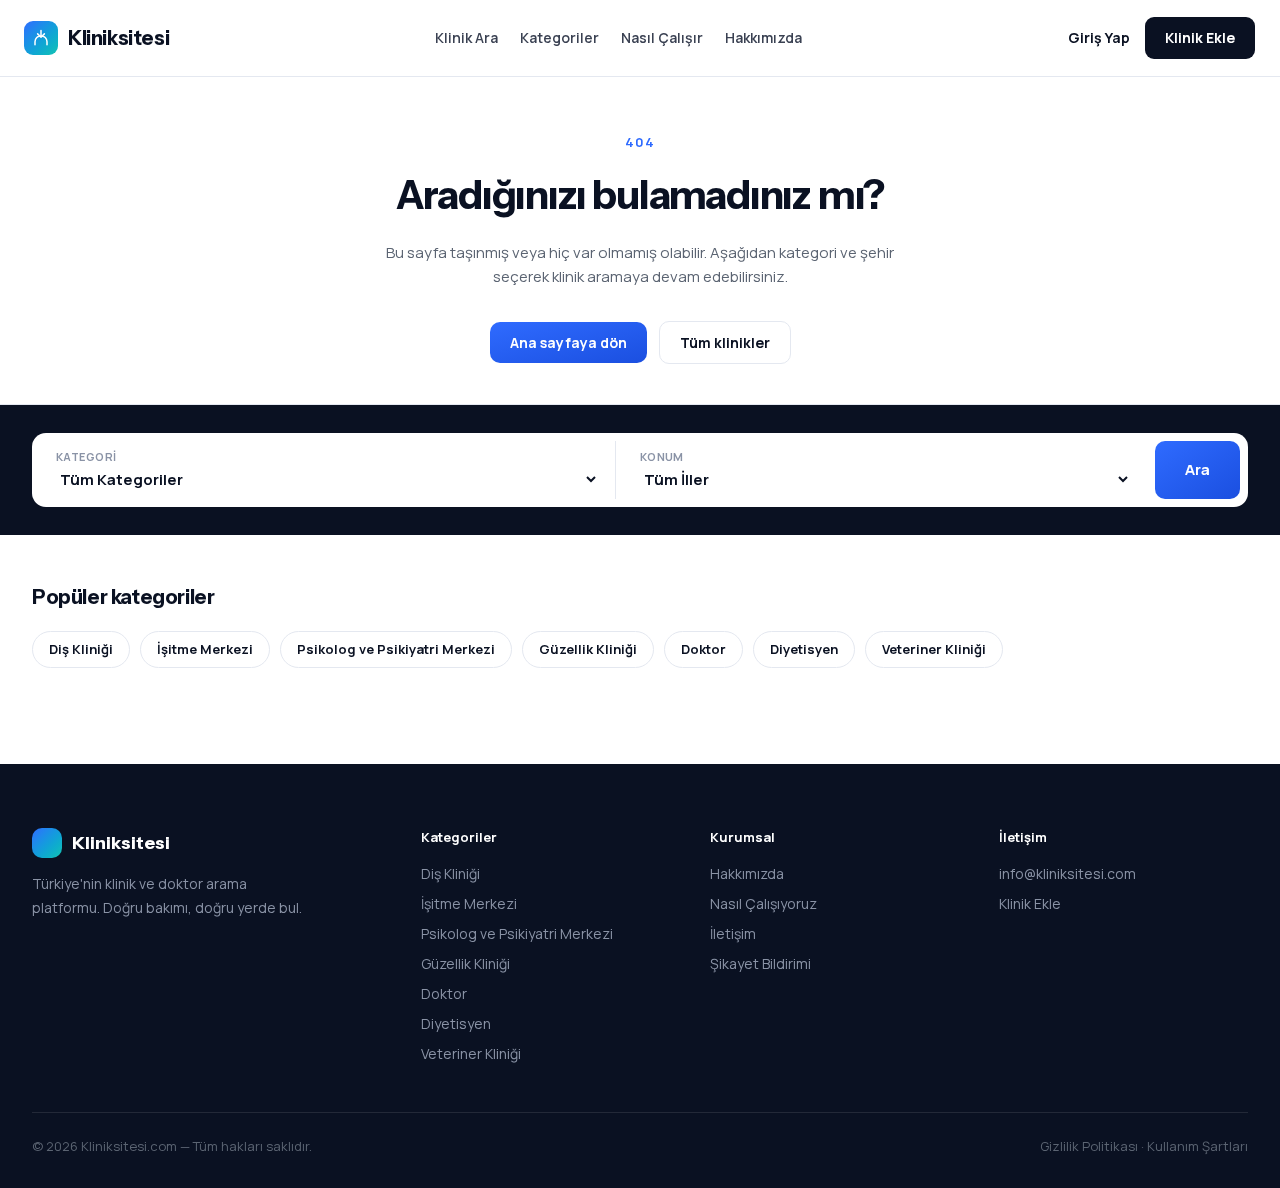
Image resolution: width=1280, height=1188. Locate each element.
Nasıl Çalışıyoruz (763, 903)
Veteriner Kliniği (934, 649)
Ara (1197, 469)
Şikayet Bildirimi (760, 963)
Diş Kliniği (81, 649)
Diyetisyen (804, 649)
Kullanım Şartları (1197, 1146)
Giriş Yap (1099, 37)
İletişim (733, 933)
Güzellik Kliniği (588, 649)
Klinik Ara (466, 37)
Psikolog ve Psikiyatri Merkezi (396, 649)
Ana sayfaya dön (568, 342)
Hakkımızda (763, 37)
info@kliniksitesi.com (1067, 873)
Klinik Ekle (1200, 37)
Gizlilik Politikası (1089, 1146)
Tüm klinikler (725, 342)
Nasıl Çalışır (662, 37)
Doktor (703, 649)
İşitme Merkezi (205, 649)
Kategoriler (559, 37)
